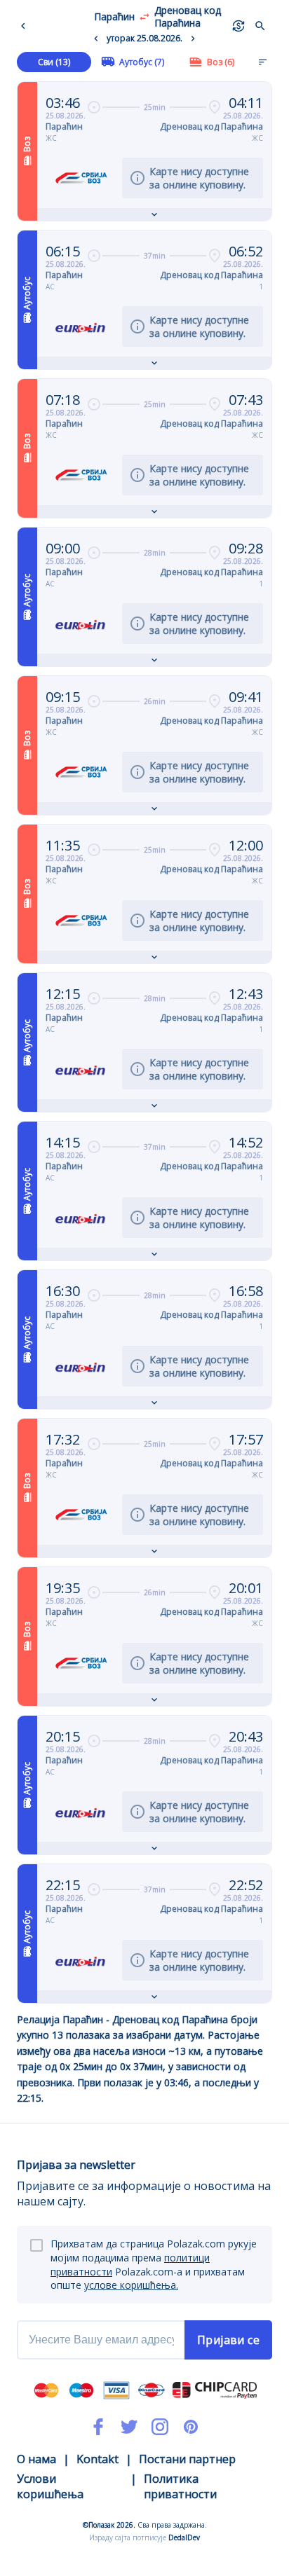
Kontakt (98, 2459)
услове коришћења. (131, 2285)
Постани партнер (187, 2459)
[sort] (262, 62)
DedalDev (184, 2537)
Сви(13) (54, 62)
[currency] (238, 26)
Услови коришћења (50, 2486)
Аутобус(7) (142, 62)
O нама (36, 2459)
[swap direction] (144, 17)
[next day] (193, 39)
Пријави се (229, 2340)
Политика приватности (180, 2486)
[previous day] (96, 39)
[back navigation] (26, 26)
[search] (260, 26)
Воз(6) (221, 62)
